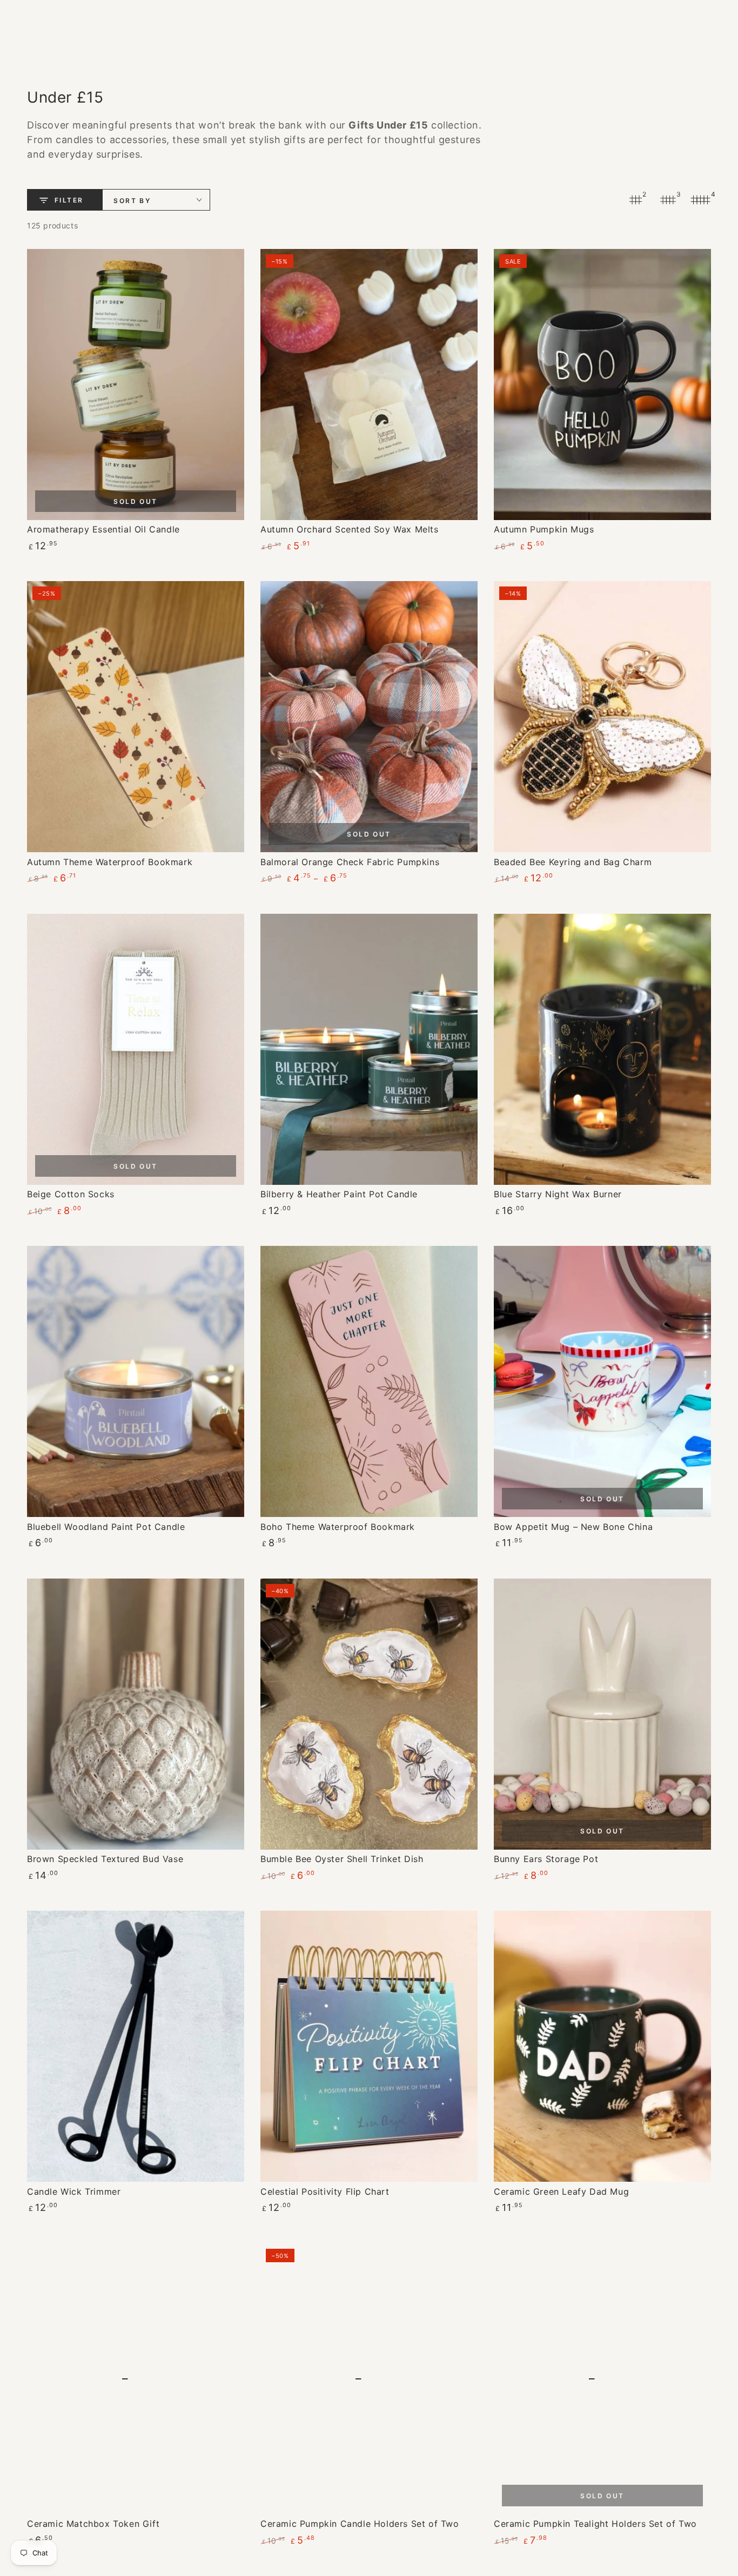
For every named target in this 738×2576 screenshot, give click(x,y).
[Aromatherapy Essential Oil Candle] (136, 385)
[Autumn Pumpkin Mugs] (602, 385)
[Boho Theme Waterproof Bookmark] (369, 1381)
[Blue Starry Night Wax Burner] (602, 1049)
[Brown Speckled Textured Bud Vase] (136, 1714)
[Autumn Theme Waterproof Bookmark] (136, 717)
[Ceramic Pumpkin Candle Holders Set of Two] (369, 2379)
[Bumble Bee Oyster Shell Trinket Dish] (369, 1714)
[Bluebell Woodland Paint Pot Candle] (136, 1381)
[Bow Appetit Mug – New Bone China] (602, 1381)
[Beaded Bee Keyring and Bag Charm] (602, 717)
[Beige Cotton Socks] (136, 1049)
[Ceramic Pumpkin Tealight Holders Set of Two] (602, 2379)
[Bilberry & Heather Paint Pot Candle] (369, 1049)
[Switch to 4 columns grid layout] (700, 200)
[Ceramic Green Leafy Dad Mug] (602, 2046)
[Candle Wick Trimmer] (136, 2046)
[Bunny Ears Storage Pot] (602, 1714)
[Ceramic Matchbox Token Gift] (136, 2379)
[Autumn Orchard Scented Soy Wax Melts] (369, 385)
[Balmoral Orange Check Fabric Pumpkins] (369, 717)
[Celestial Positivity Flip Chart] (369, 2046)
